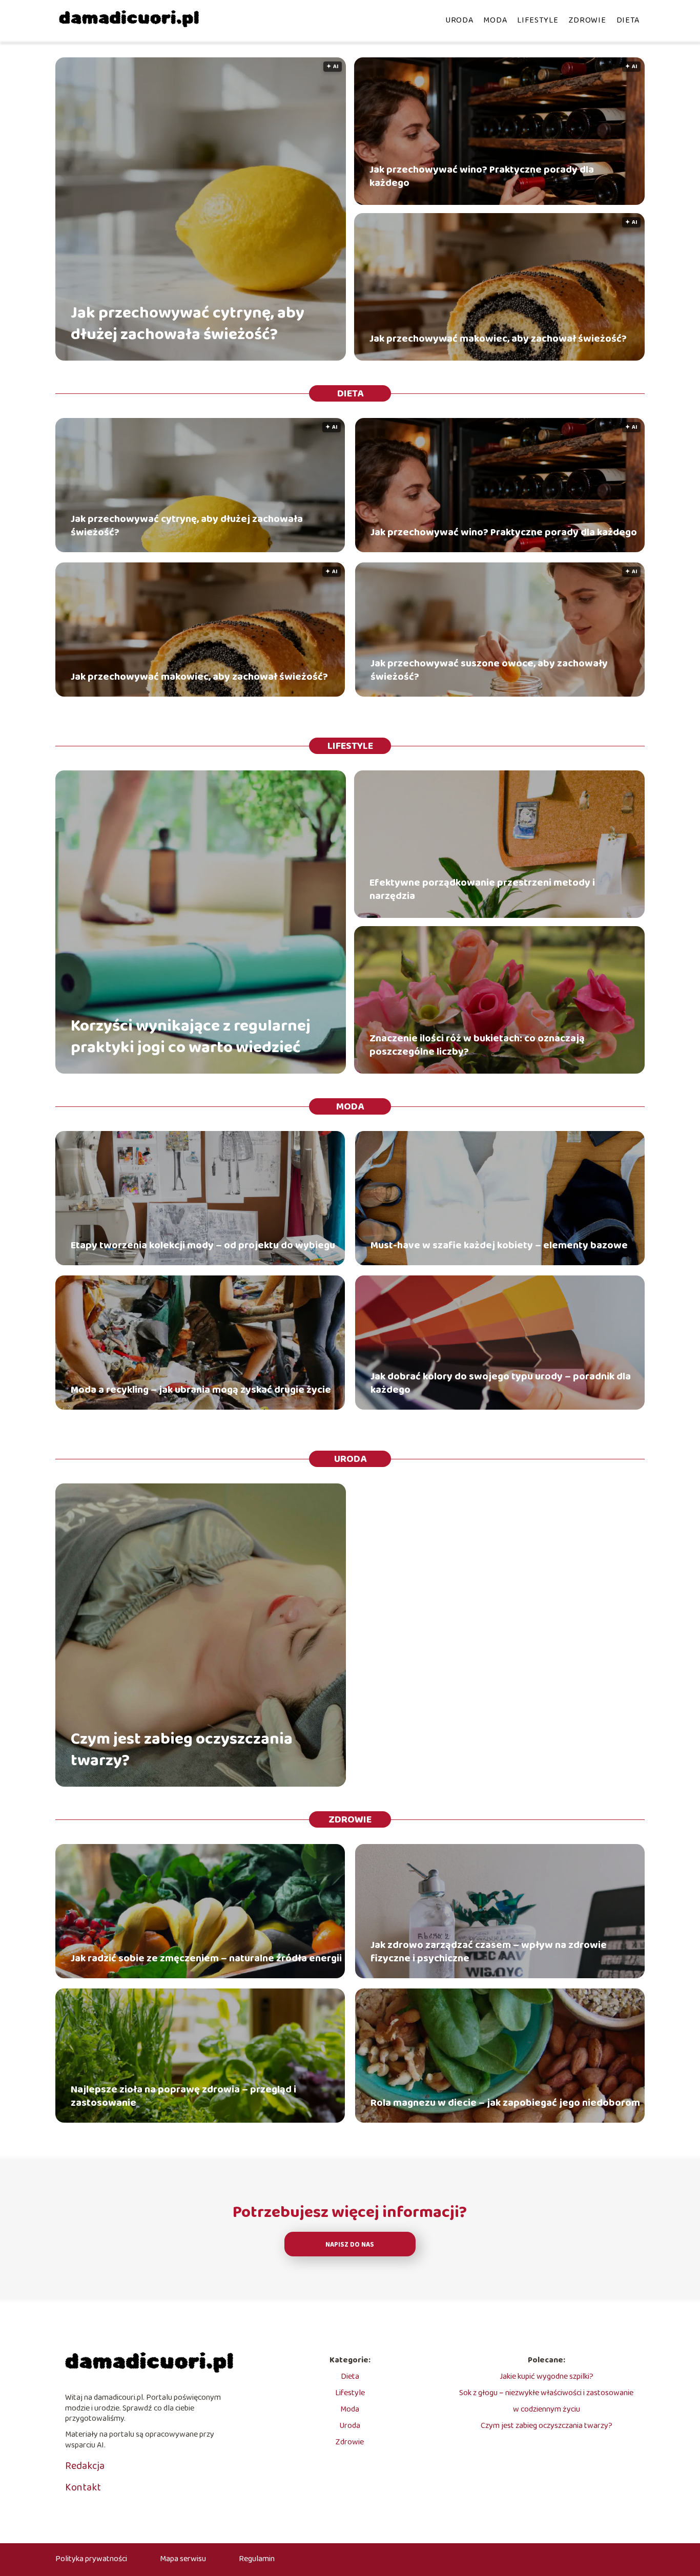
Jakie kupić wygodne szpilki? (547, 2376)
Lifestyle (538, 20)
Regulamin (257, 2559)
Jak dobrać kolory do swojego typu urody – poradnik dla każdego (501, 1383)
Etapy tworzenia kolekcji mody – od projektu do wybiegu (203, 1245)
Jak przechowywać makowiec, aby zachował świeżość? (498, 339)
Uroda (459, 20)
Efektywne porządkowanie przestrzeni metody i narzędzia (482, 889)
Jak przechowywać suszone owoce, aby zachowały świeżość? (489, 670)
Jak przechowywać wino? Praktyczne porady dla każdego (482, 176)
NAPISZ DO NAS (350, 2245)
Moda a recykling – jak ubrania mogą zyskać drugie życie (201, 1390)
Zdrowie (588, 20)
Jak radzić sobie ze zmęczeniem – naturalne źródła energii (206, 1958)
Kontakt (83, 2487)
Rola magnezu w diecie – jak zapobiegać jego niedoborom (505, 2103)
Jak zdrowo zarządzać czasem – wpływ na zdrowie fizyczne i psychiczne (489, 1952)
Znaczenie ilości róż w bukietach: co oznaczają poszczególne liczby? (477, 1045)
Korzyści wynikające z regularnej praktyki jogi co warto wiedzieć (191, 1037)
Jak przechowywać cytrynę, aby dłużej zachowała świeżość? (188, 324)
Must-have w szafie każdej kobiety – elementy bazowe (499, 1245)
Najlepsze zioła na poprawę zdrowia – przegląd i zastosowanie (183, 2096)
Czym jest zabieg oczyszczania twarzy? (182, 1750)
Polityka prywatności (91, 2559)
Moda (495, 20)
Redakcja (85, 2466)
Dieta (628, 20)
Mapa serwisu (183, 2559)
